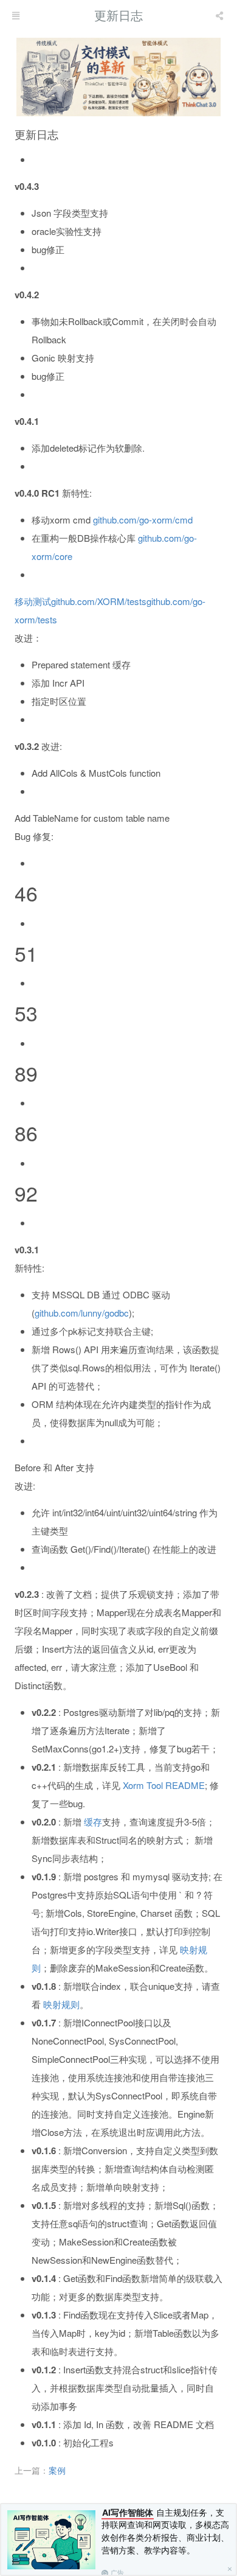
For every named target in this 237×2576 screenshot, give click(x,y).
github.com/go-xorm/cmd (143, 520)
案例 (57, 2470)
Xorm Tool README (164, 1785)
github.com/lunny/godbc (82, 1313)
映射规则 (61, 2004)
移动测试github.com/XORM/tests (81, 601)
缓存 (93, 1822)
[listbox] (221, 15)
